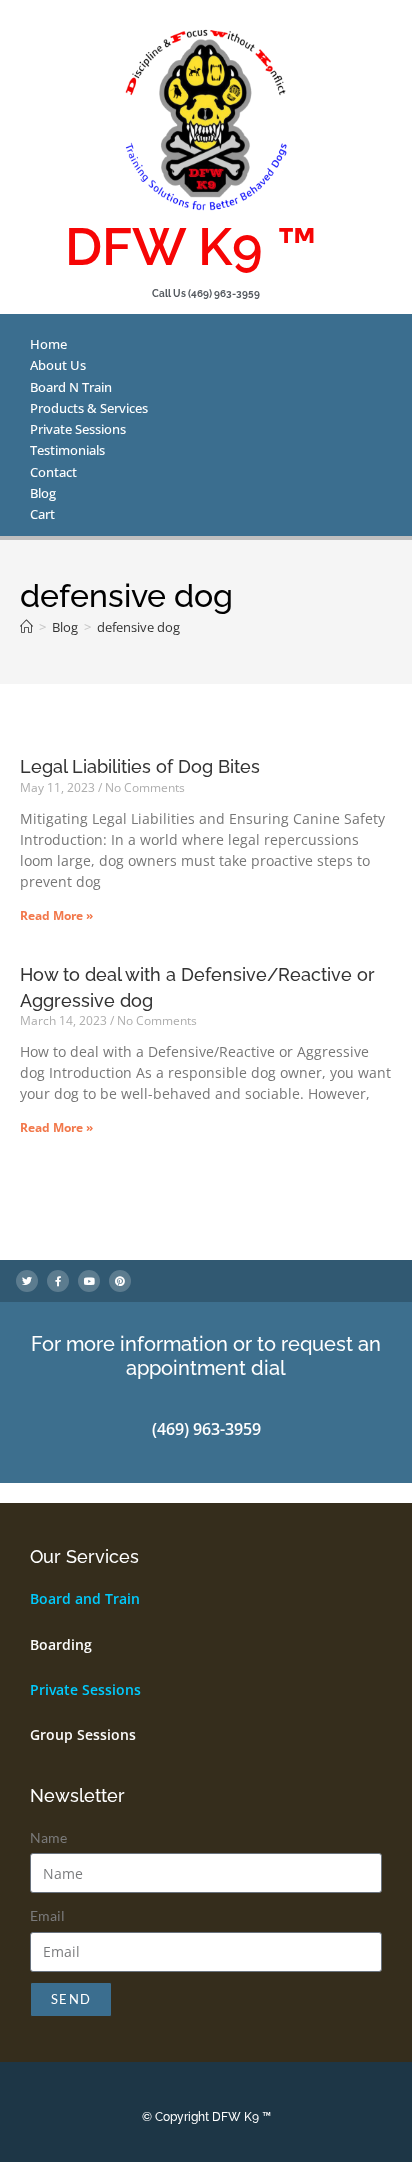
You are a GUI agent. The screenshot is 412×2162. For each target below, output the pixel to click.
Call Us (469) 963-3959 (206, 293)
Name (48, 1837)
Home (48, 344)
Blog (43, 493)
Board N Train (71, 387)
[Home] (26, 627)
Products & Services (89, 408)
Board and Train (85, 1598)
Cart (42, 514)
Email (47, 1915)
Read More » (56, 915)
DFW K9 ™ (191, 246)
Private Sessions (78, 429)
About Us (58, 365)
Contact (53, 472)
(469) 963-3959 (206, 1429)
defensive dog (138, 627)
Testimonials (67, 450)
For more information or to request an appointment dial (206, 1356)
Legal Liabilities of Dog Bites (140, 766)
